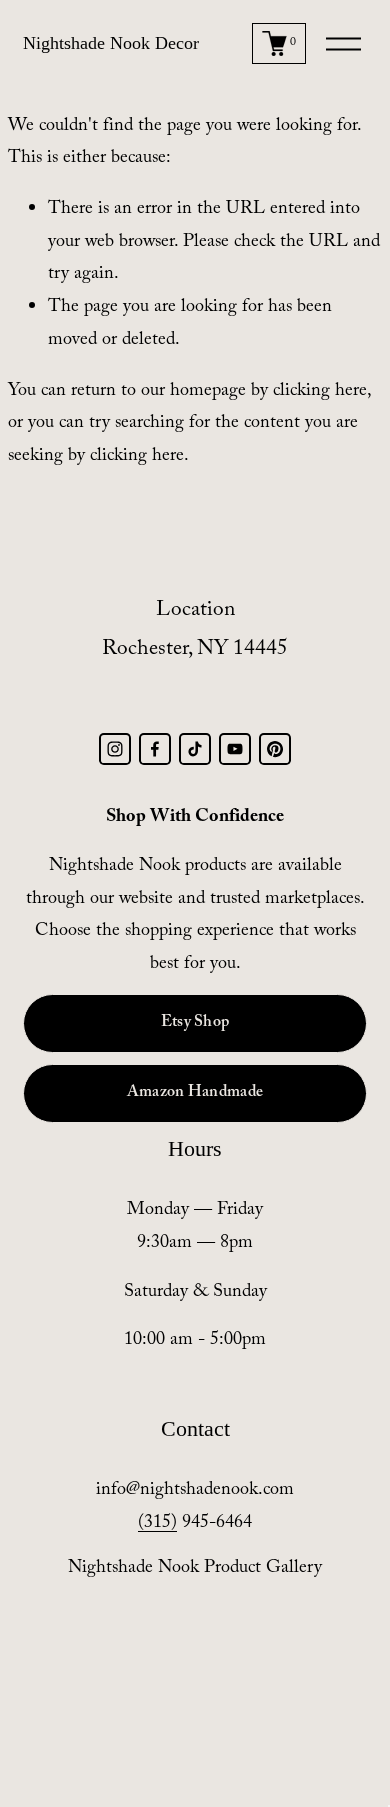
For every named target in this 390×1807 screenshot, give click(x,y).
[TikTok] (195, 749)
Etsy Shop (195, 1023)
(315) (157, 1524)
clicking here (320, 392)
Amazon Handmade (195, 1093)
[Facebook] (155, 749)
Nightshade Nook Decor (111, 43)
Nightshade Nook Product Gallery (195, 1569)
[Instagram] (115, 749)
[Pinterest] (275, 749)
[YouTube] (235, 749)
